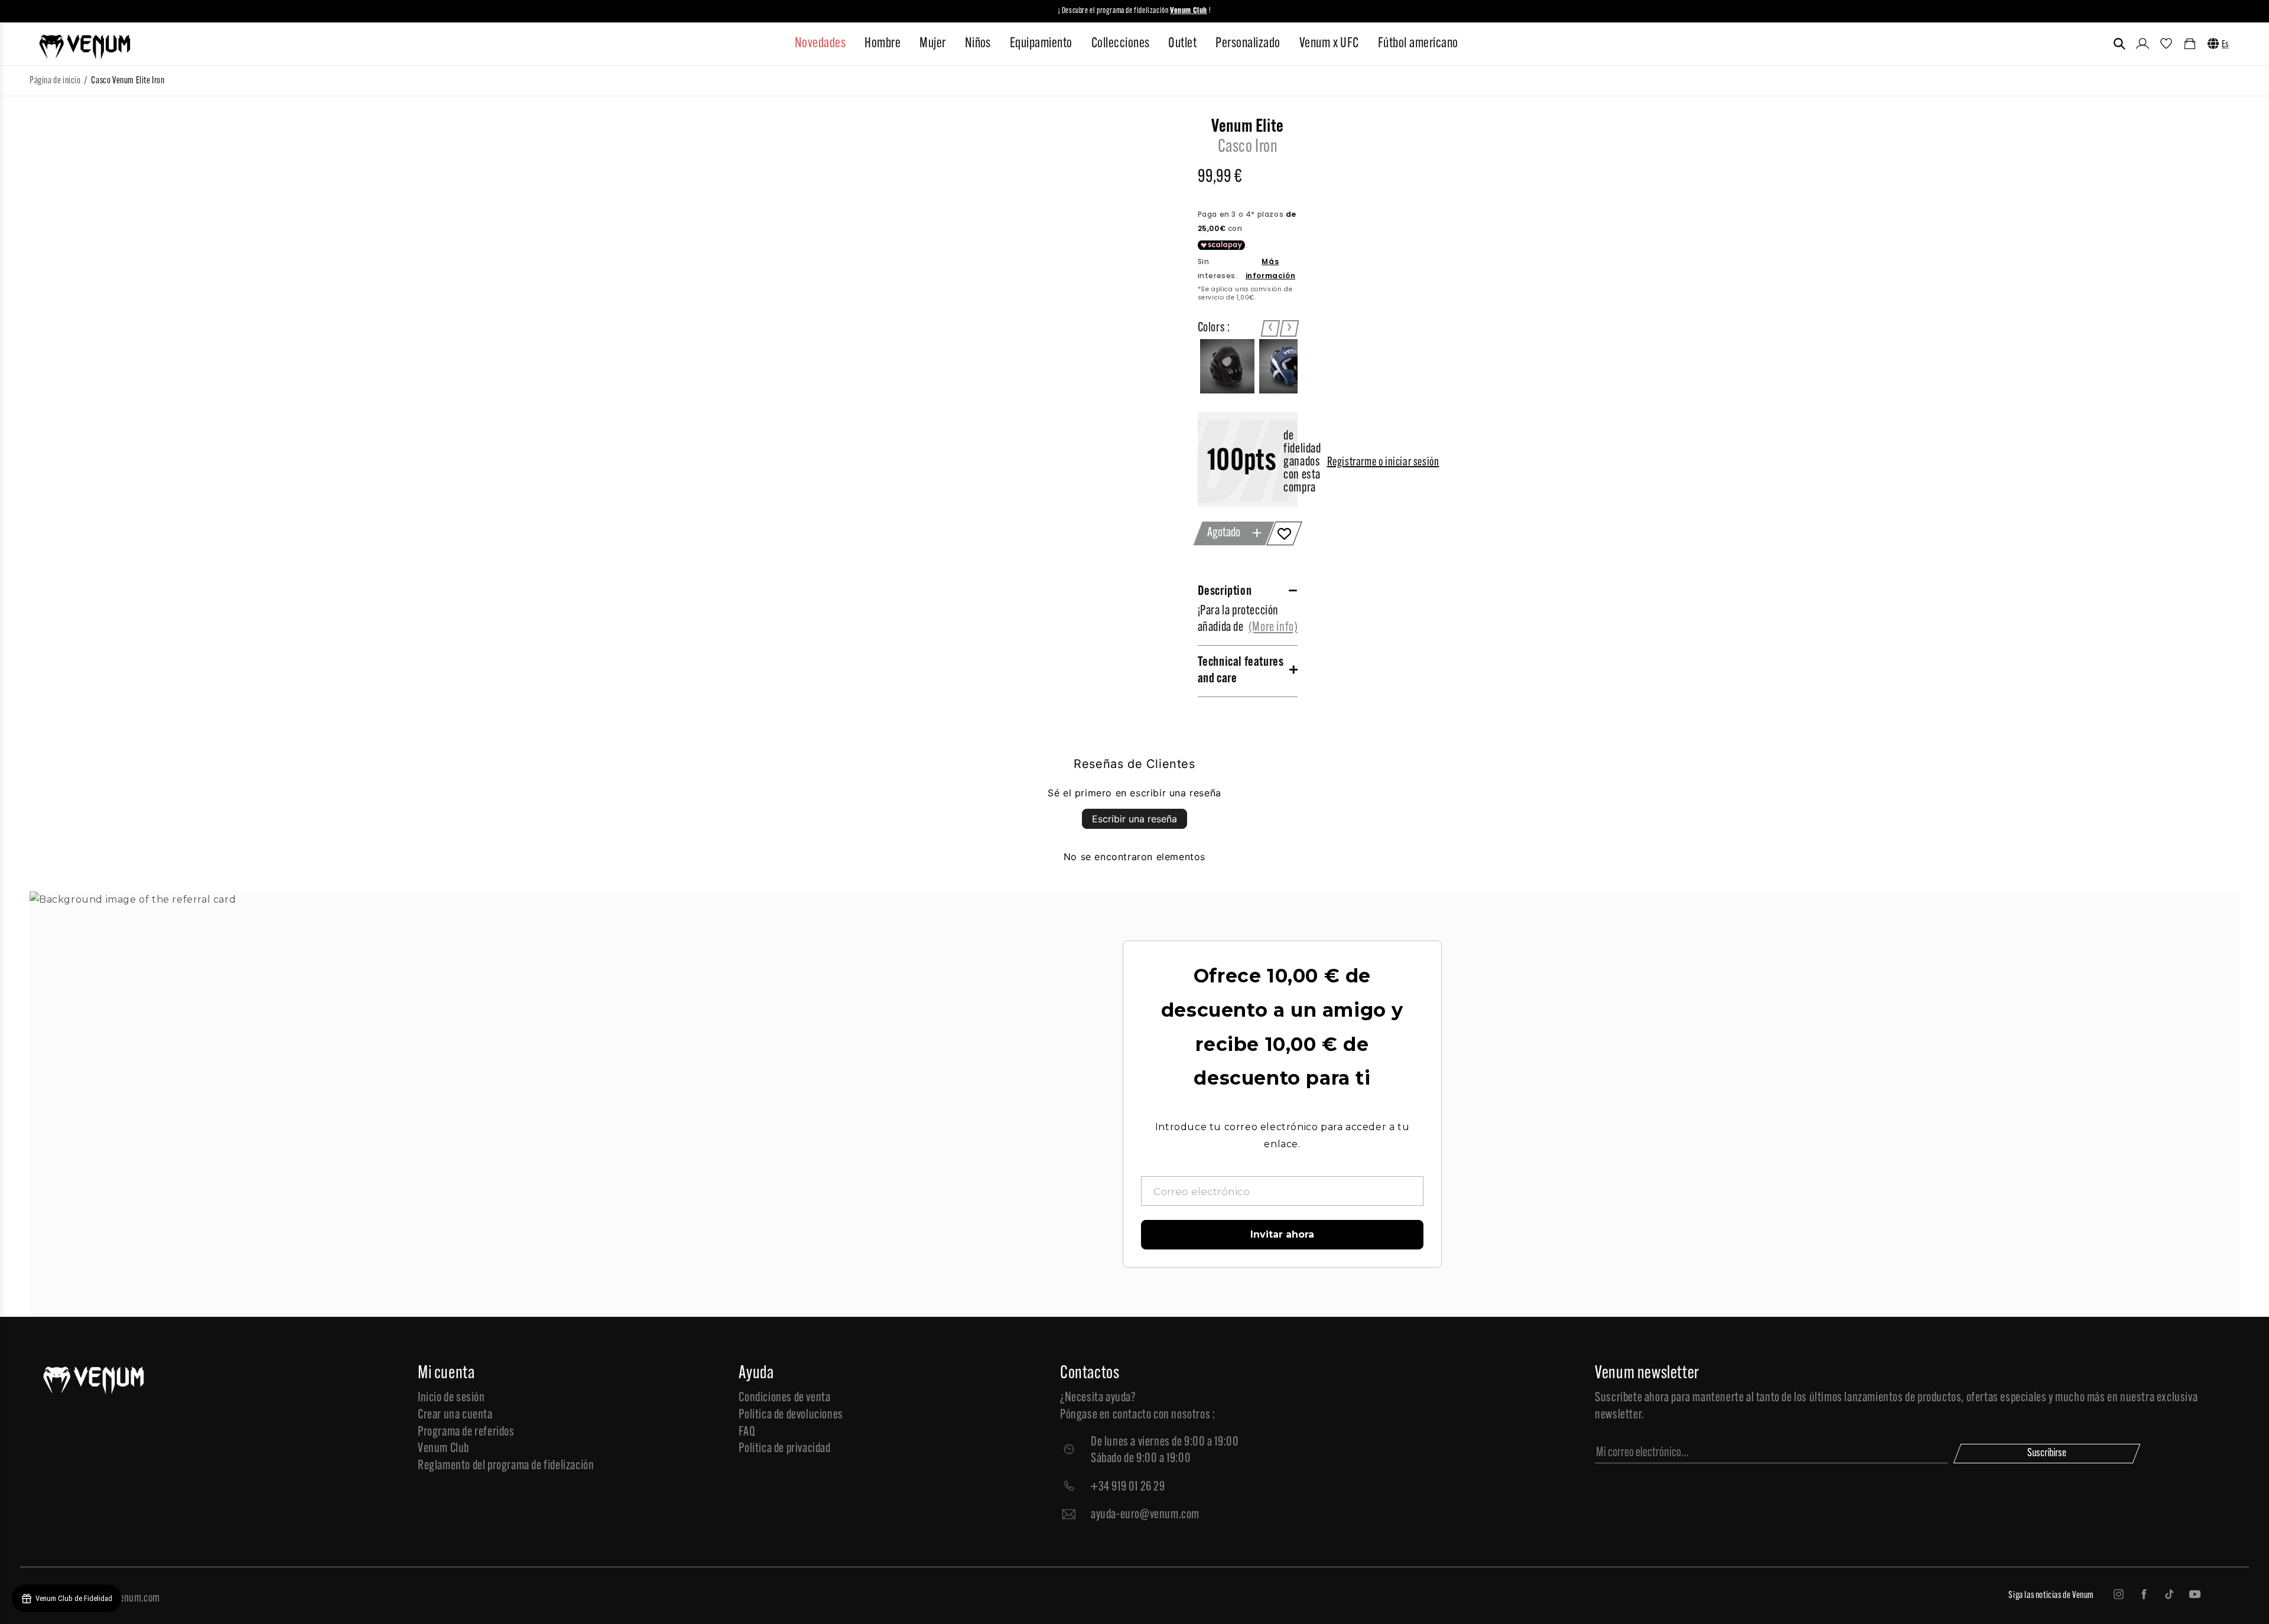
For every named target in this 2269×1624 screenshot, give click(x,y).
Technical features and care (1241, 671)
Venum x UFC (1329, 44)
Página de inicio (55, 81)
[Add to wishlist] (1285, 533)
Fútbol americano (1418, 44)
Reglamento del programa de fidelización (506, 1466)
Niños (978, 44)
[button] (2120, 44)
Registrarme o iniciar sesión (1383, 463)
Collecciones (1121, 44)
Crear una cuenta (455, 1415)
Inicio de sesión (451, 1398)
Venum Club (443, 1449)
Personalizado (1248, 44)
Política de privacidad (784, 1449)
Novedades (820, 44)
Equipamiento (1041, 44)
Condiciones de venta (784, 1398)
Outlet (1182, 44)
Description (1225, 592)
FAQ (747, 1432)
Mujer (932, 44)
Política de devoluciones (791, 1415)
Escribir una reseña (1134, 819)
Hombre (882, 44)
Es (2225, 45)
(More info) (1273, 628)
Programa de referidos (466, 1432)
